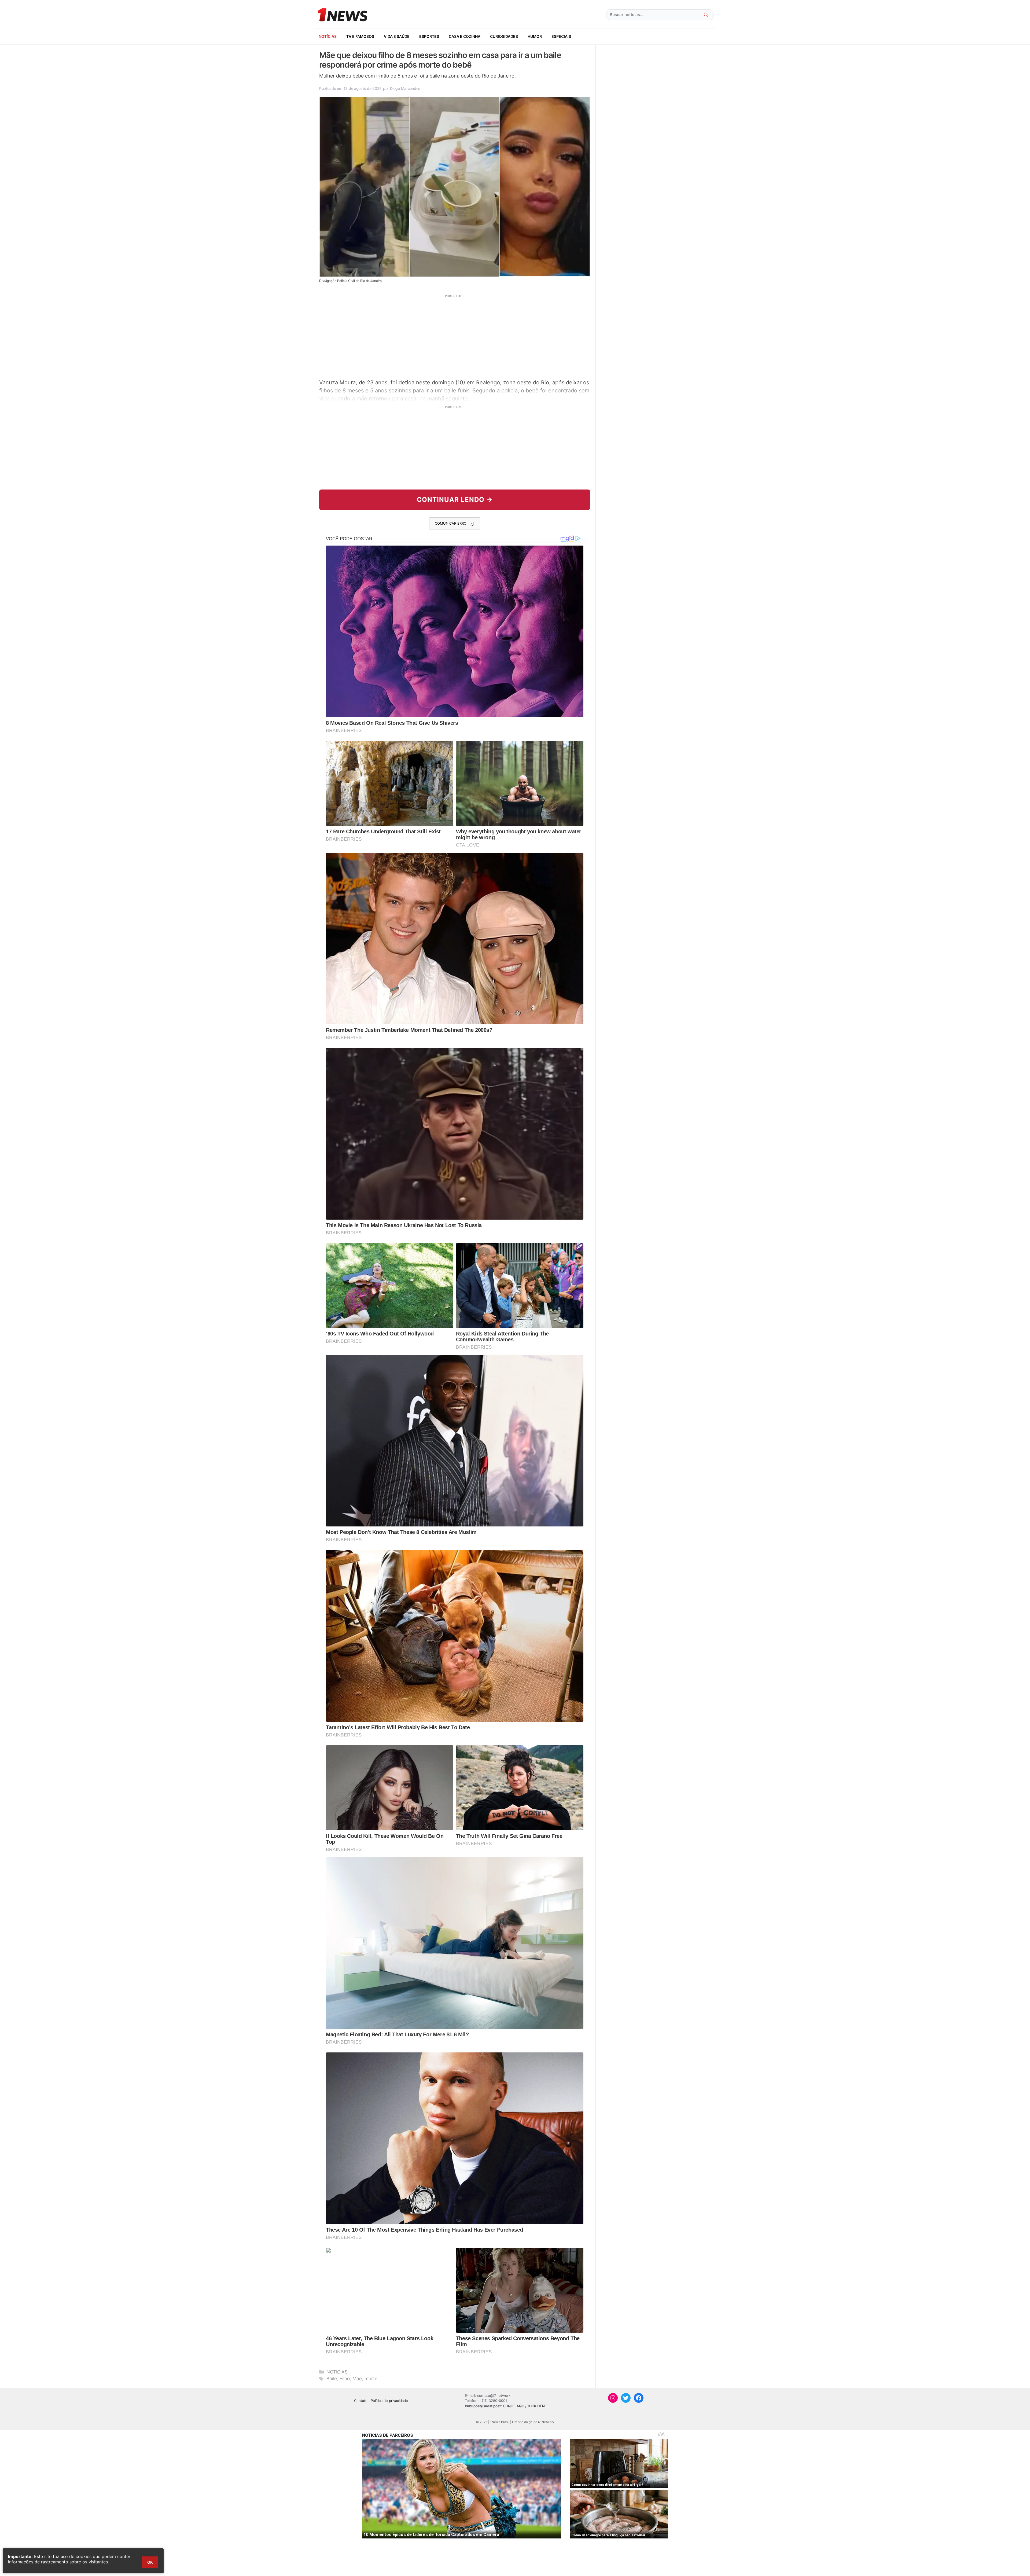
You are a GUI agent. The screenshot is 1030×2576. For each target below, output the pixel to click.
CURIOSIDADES (504, 36)
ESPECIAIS (561, 36)
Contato (361, 2401)
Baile (332, 2379)
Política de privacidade (389, 2401)
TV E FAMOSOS (360, 36)
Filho (345, 2379)
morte (371, 2379)
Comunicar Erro (451, 523)
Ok (150, 2562)
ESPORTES (429, 36)
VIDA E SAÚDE (397, 36)
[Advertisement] (455, 336)
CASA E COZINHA (465, 36)
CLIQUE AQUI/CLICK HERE (525, 2406)
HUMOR (535, 36)
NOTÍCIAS (328, 36)
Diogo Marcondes (405, 88)
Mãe (357, 2379)
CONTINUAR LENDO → (455, 500)
